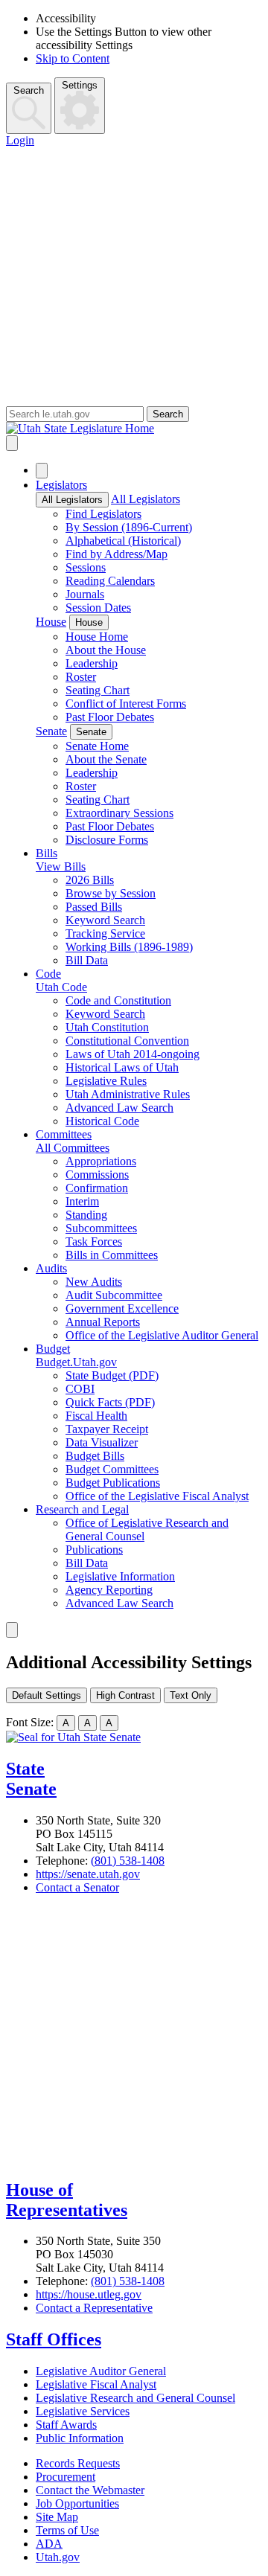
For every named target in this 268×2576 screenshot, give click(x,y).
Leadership (92, 663)
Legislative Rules (106, 1081)
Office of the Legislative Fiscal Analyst (157, 1496)
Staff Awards (66, 2425)
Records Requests (78, 2463)
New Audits (94, 1282)
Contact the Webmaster (90, 2490)
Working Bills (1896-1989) (129, 947)
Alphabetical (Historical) (123, 541)
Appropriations (101, 1161)
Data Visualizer (102, 1442)
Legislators (61, 485)
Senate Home (97, 746)
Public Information (80, 2438)
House (51, 622)
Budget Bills (95, 1456)
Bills (47, 853)
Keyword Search (105, 920)
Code (48, 974)
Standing (86, 1215)
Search (29, 90)
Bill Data (87, 960)
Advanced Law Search (119, 1108)
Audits (51, 1268)
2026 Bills (90, 880)
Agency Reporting (109, 1590)
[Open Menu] (12, 443)
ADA (49, 2544)
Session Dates (98, 608)
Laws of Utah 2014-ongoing (133, 1054)
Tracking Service (105, 933)
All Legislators (72, 500)
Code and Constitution (118, 1000)
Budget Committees (112, 1469)
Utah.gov (58, 2557)
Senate (51, 731)
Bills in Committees (112, 1255)
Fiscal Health (96, 1416)
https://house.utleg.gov (89, 2294)
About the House (106, 650)
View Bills (61, 866)
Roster (81, 677)
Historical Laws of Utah (122, 1067)
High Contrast (125, 1695)
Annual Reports (103, 1322)
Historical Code (102, 1121)
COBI (80, 1389)
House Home (97, 637)
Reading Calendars (110, 581)
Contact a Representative (94, 2308)
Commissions (97, 1175)
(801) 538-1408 (128, 1861)
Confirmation (97, 1188)
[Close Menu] (42, 471)
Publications (94, 1550)
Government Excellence (122, 1308)
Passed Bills (94, 907)
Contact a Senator (77, 1887)
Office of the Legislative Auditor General (162, 1335)
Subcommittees (101, 1228)
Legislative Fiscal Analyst (96, 2384)
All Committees (73, 1148)
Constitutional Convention (127, 1041)
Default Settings (47, 1695)
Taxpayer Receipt (107, 1429)
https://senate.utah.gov (88, 1874)
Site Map (57, 2517)
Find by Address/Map (117, 554)
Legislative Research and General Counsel (135, 2398)
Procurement (66, 2477)
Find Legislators (103, 514)
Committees (64, 1134)
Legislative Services (83, 2411)
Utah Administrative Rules (128, 1094)
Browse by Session (111, 893)
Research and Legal (82, 1509)
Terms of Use (67, 2530)
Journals (85, 594)
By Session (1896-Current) (129, 527)
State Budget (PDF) (112, 1375)
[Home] (134, 429)
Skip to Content (73, 58)
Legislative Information (120, 1576)
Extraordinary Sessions (119, 813)
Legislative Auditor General (101, 2371)
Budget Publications (113, 1483)
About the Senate (106, 759)
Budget (53, 1349)
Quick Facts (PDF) (110, 1402)
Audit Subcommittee (114, 1295)
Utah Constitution (107, 1027)
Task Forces (94, 1241)
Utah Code (61, 987)
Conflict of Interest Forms (126, 704)
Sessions (86, 567)
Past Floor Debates (110, 717)
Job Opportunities (77, 2503)
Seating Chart (98, 690)
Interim (82, 1201)
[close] (12, 1630)
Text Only (191, 1695)
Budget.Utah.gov (76, 1362)
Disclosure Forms (107, 840)
